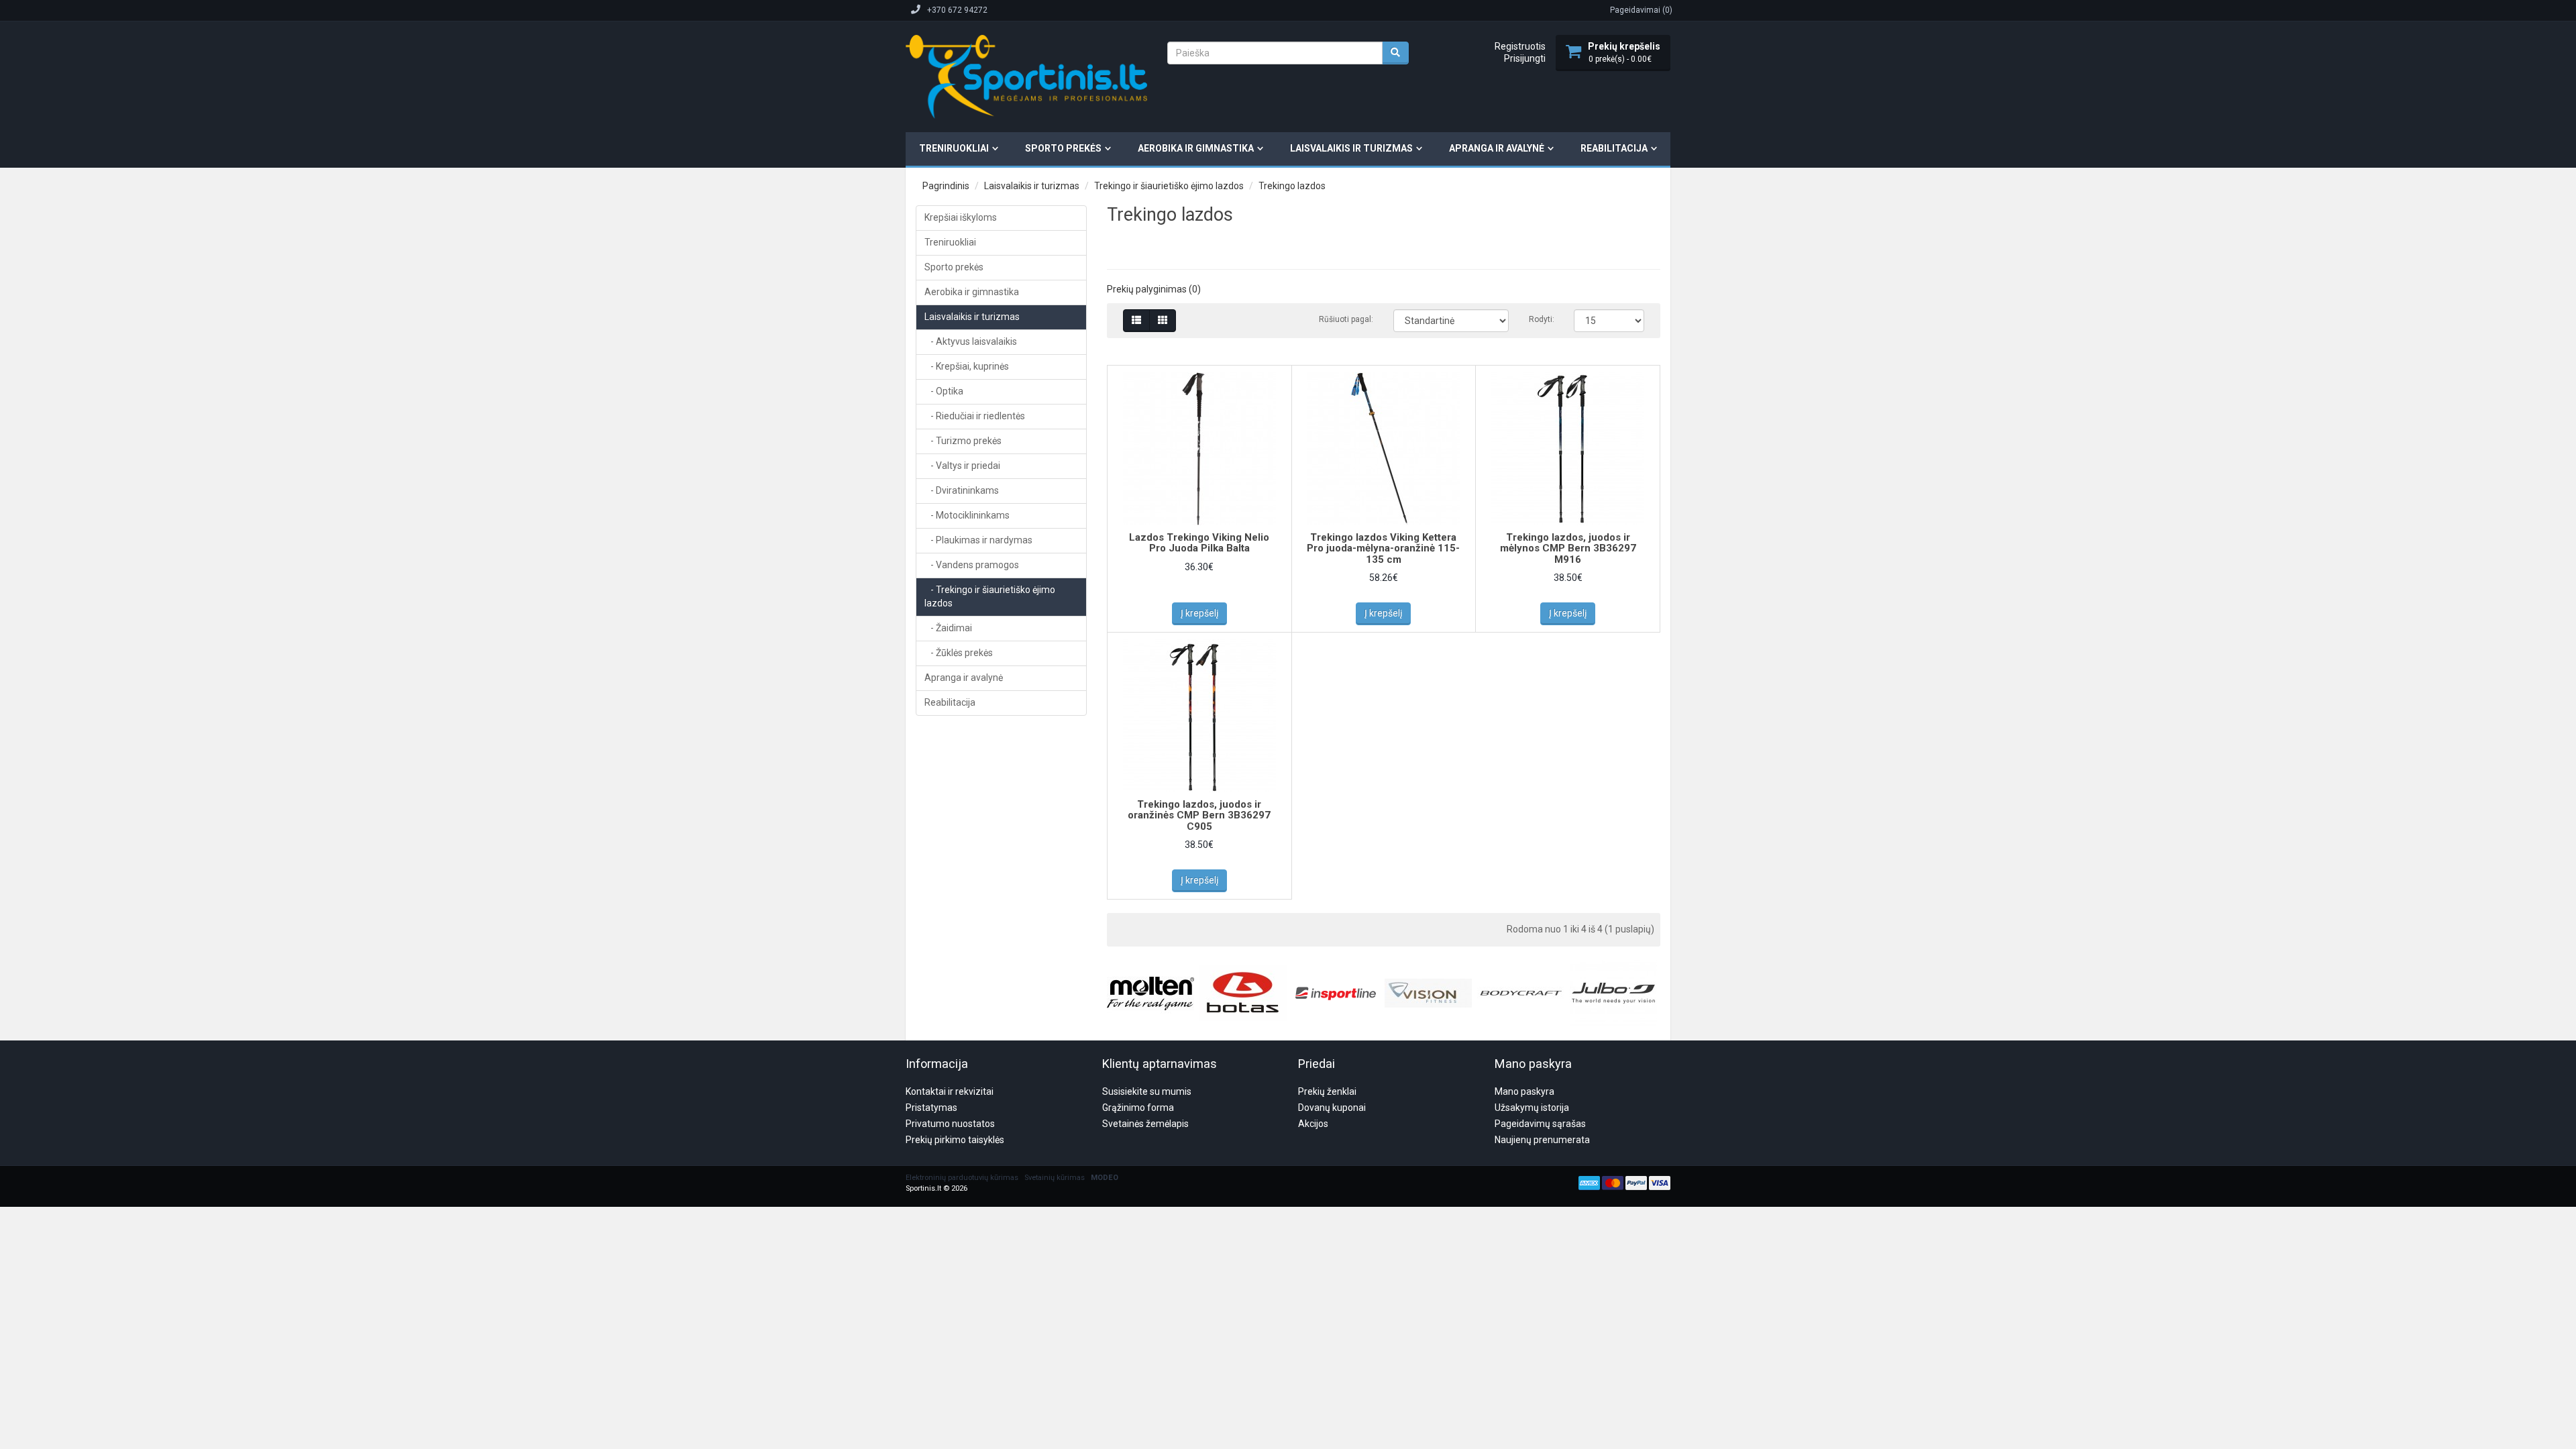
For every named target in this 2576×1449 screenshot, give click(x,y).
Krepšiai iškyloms (961, 217)
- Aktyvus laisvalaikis (971, 341)
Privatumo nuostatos (950, 1124)
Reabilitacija (1614, 148)
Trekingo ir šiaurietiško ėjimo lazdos (1169, 186)
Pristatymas (931, 1108)
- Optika (944, 391)
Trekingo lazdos (1292, 186)
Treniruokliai (954, 148)
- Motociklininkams (967, 515)
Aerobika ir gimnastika (1196, 148)
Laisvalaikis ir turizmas (1351, 148)
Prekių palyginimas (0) (1154, 289)
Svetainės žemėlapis (1145, 1124)
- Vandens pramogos (972, 565)
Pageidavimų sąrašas (1540, 1124)
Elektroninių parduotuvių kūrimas (962, 1178)
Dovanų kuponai (1332, 1108)
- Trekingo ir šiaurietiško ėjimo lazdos (990, 596)
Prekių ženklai (1327, 1091)
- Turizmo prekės (963, 441)
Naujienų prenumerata (1542, 1140)
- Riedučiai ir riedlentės (975, 416)
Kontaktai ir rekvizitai (950, 1091)
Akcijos (1313, 1124)
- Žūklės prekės (959, 653)
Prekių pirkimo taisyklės (955, 1140)
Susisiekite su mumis (1147, 1091)
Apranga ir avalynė (1497, 148)
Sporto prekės (1063, 148)
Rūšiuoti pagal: (1346, 319)
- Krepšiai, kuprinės (967, 366)
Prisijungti (1525, 58)
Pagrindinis (946, 186)
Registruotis (1520, 46)
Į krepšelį (1199, 613)
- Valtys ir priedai (962, 466)
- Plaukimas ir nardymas (978, 540)
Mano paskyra (1524, 1091)
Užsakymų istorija (1532, 1108)
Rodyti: (1541, 319)
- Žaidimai (948, 628)
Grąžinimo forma (1138, 1108)
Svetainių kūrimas (1055, 1178)
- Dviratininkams (962, 490)
